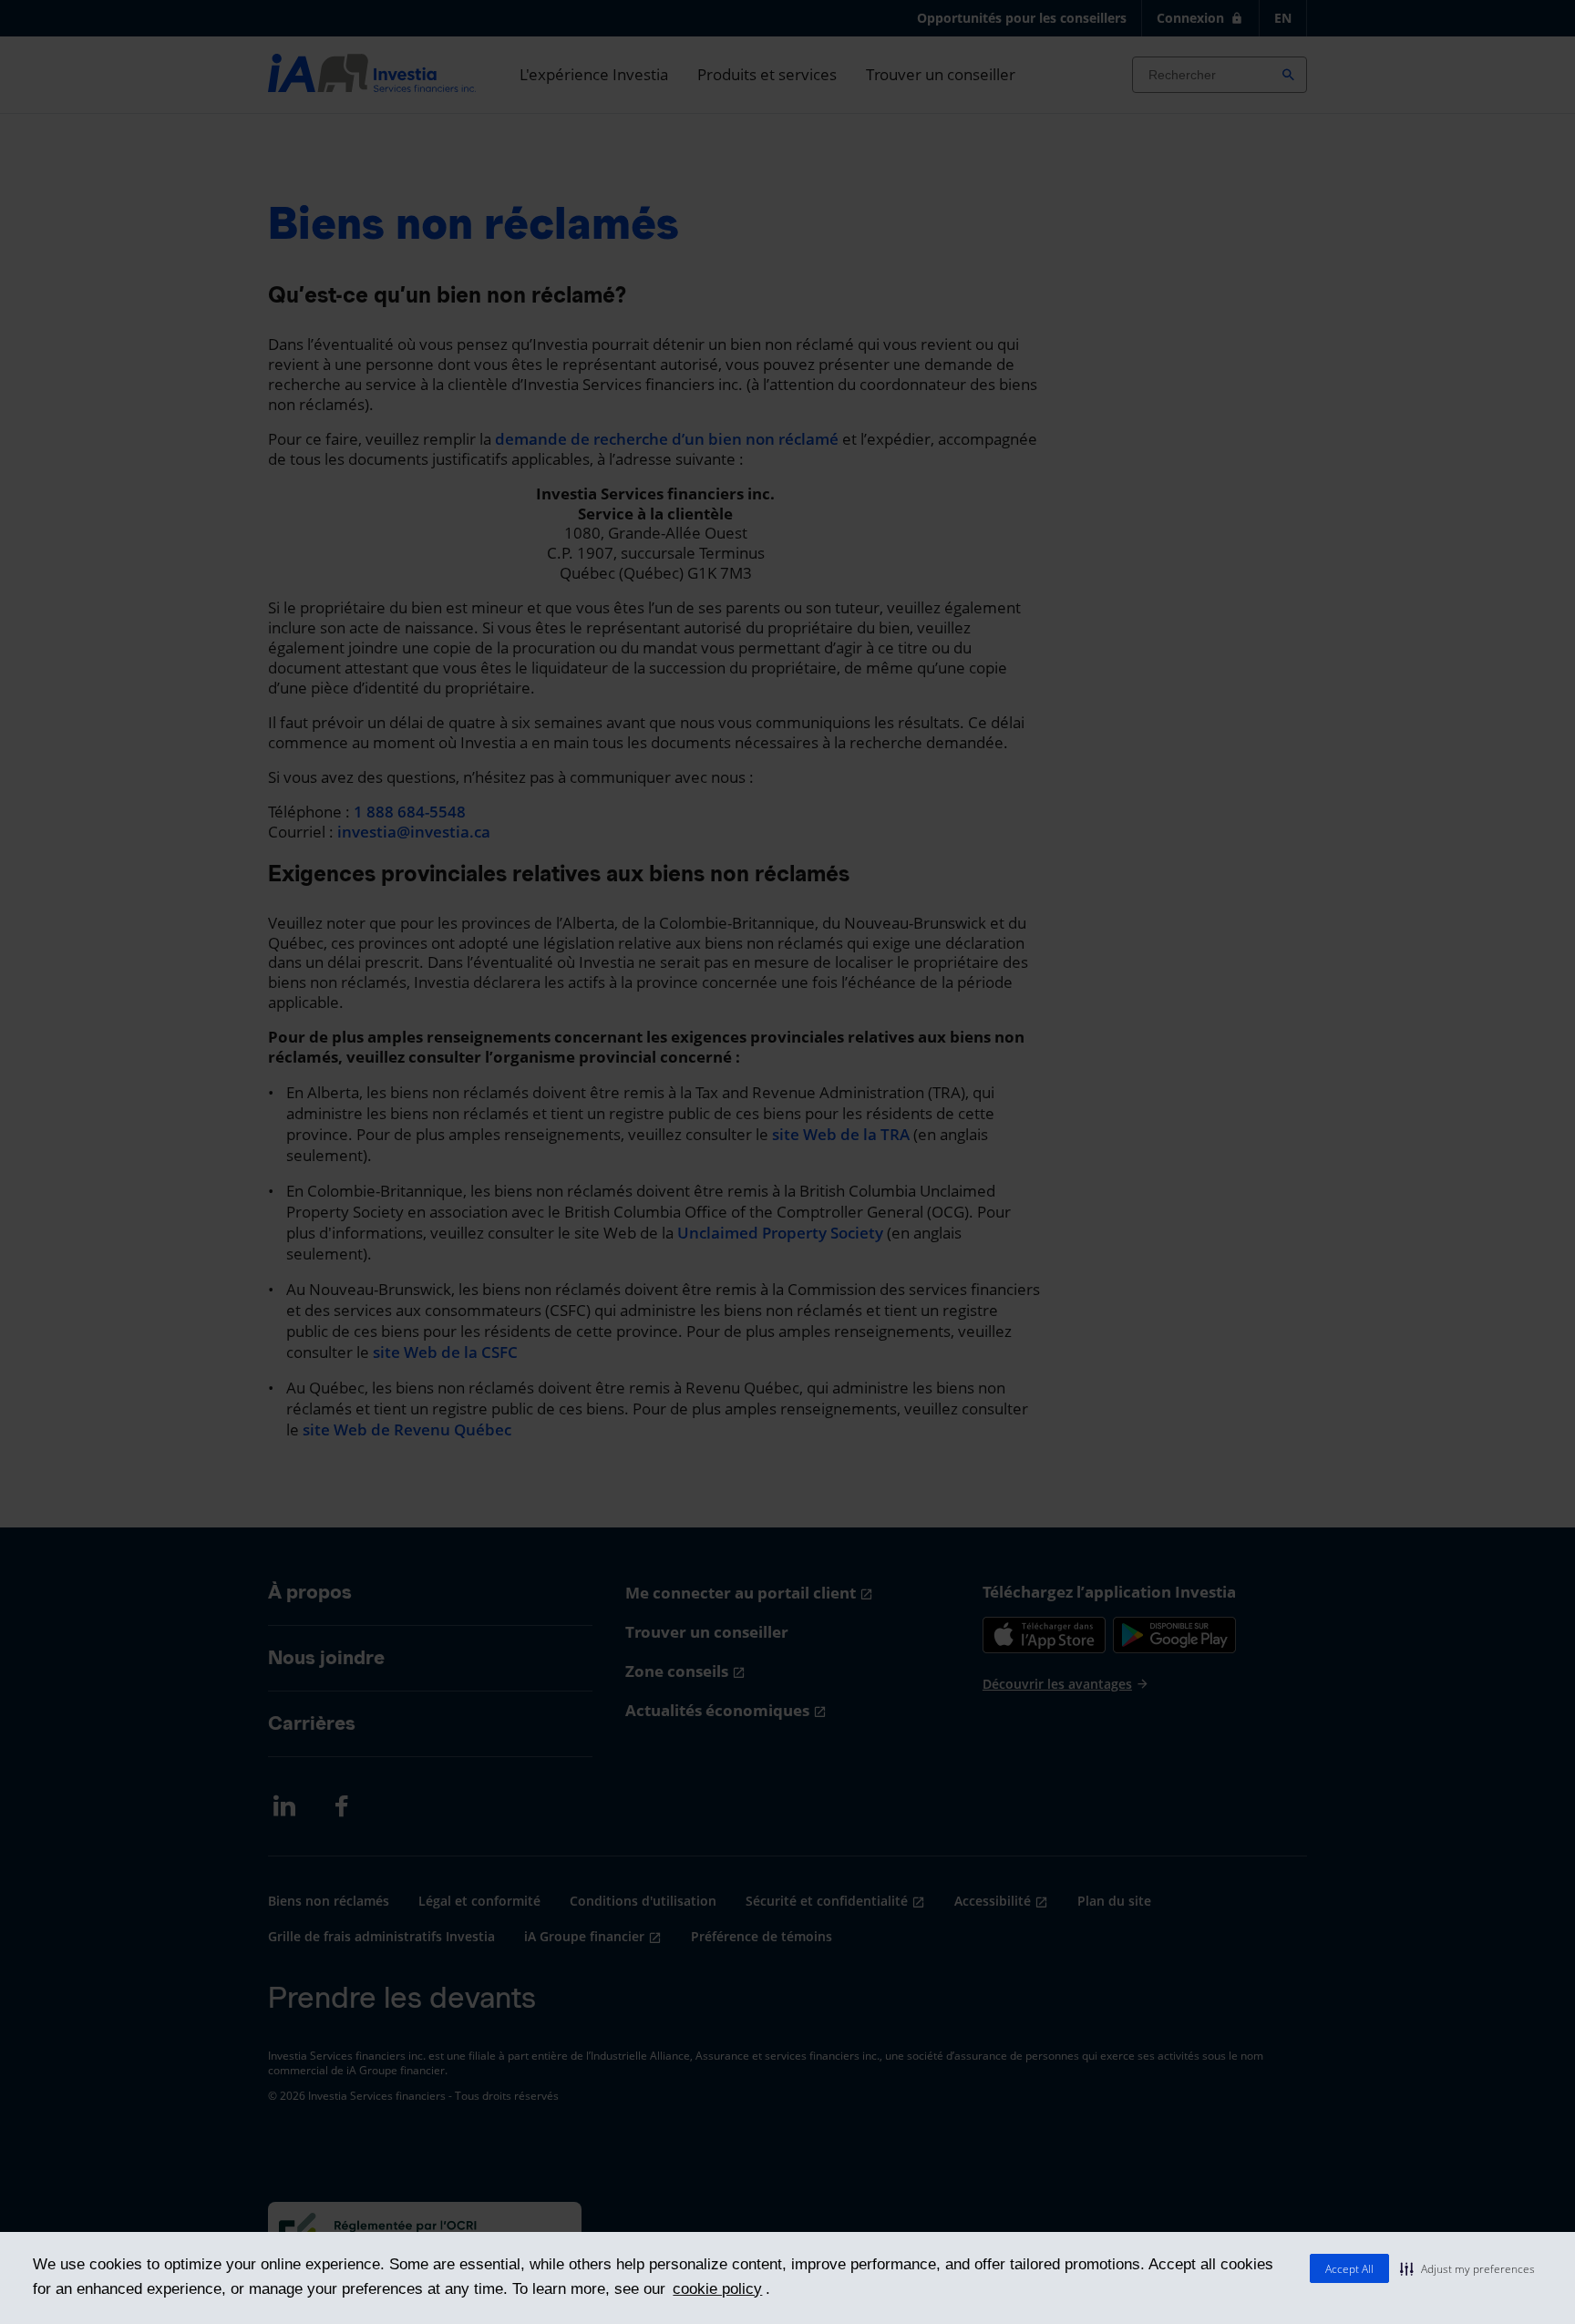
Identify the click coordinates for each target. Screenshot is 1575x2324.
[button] (1467, 2268)
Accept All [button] (1349, 2269)
